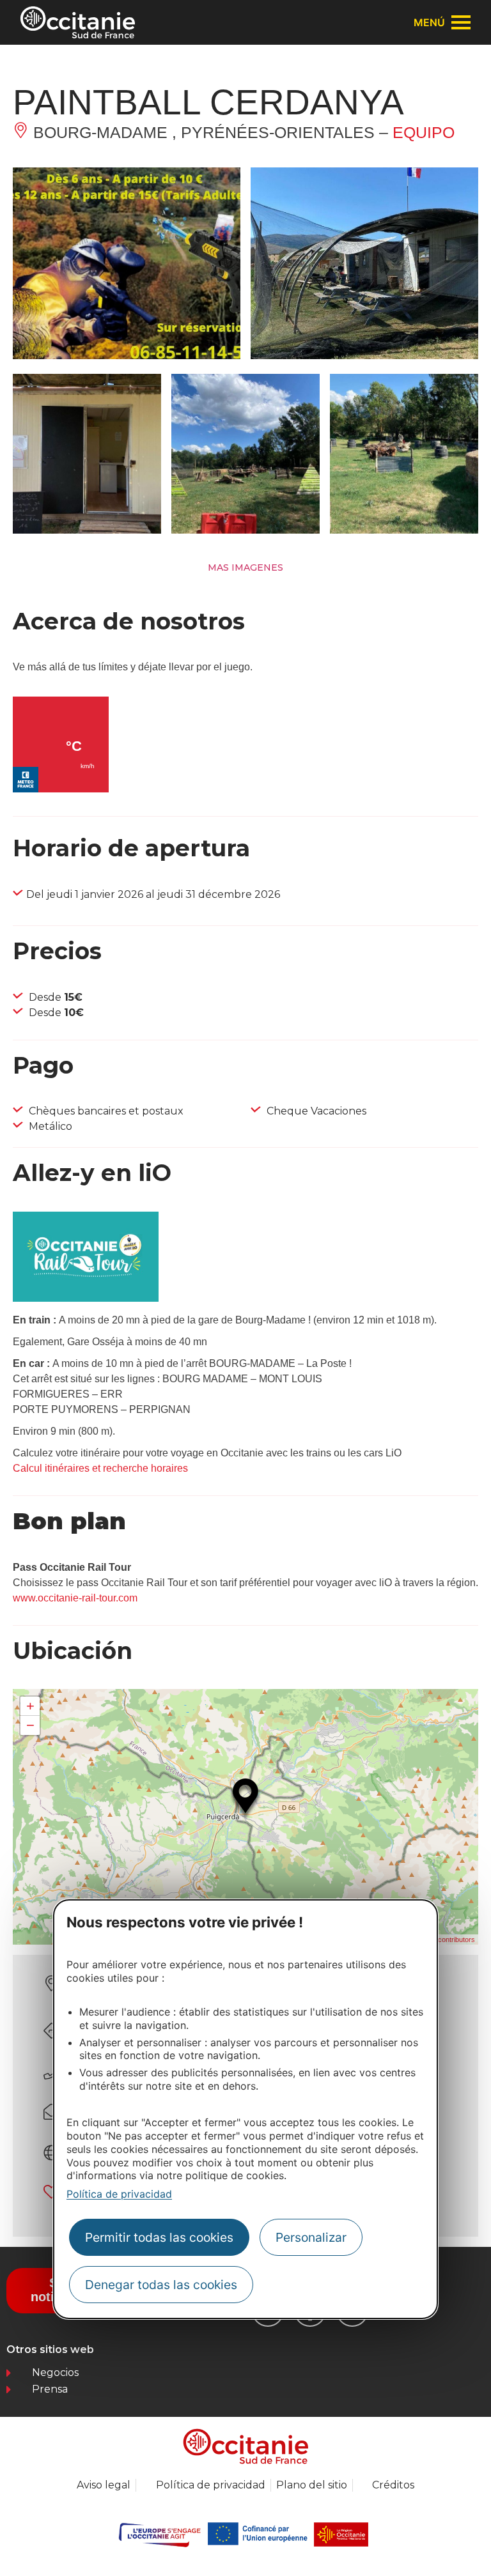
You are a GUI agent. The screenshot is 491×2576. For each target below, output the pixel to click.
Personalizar (311, 2237)
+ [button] (30, 1706)
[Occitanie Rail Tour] (86, 1298)
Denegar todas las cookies (161, 2285)
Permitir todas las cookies (159, 2237)
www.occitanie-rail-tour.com (75, 1598)
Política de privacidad (119, 2194)
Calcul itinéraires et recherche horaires (100, 1468)
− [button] (30, 1725)
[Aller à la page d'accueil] (78, 22)
